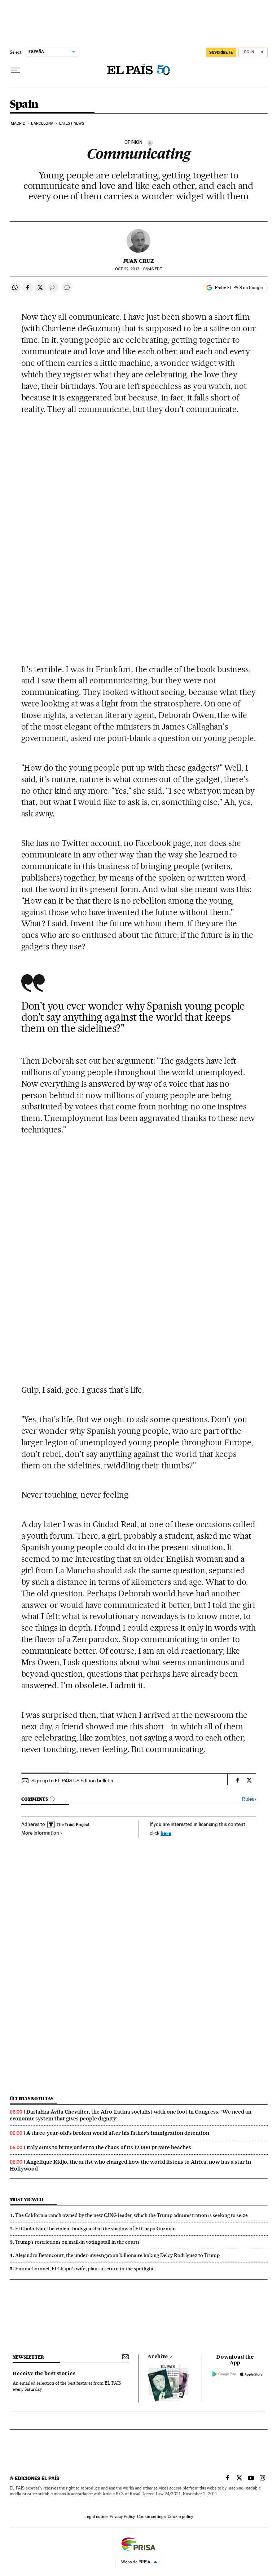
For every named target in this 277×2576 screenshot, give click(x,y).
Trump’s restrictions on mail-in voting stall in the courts (77, 2242)
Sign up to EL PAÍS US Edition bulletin (72, 1781)
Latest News (72, 123)
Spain (24, 105)
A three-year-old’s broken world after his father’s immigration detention (118, 2133)
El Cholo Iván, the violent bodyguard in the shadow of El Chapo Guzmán (95, 2229)
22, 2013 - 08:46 (138, 269)
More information (40, 1833)
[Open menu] (16, 70)
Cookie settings (151, 2517)
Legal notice (96, 2517)
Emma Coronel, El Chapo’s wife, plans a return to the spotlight (84, 2269)
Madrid (18, 123)
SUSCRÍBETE (221, 52)
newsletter (28, 2357)
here (166, 1833)
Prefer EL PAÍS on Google (239, 288)
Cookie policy (180, 2517)
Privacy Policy (122, 2517)
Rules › (249, 1799)
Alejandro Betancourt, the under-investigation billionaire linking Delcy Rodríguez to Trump (117, 2255)
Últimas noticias (32, 2099)
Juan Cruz (138, 261)
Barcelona (42, 123)
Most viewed (27, 2200)
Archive (158, 2357)
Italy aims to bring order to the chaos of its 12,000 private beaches (109, 2147)
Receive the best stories (44, 2374)
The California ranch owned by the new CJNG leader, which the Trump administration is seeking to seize (131, 2215)
